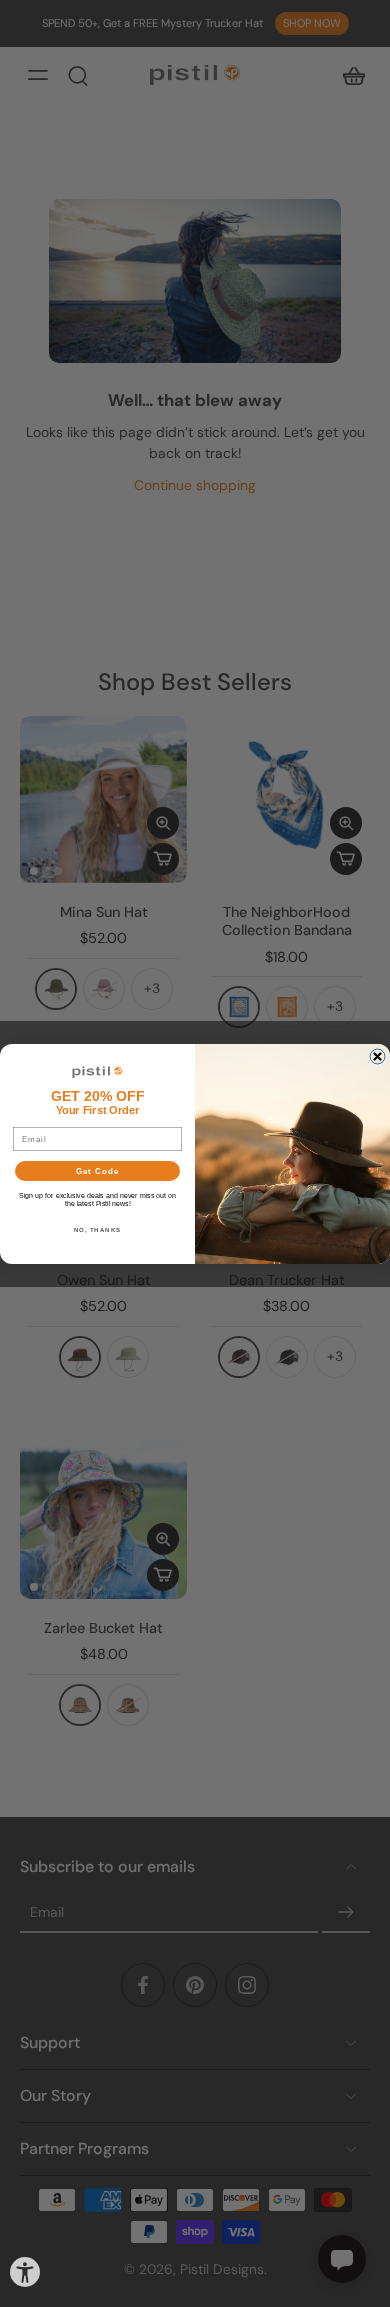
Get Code (98, 1170)
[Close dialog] (377, 1056)
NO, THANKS (98, 1228)
